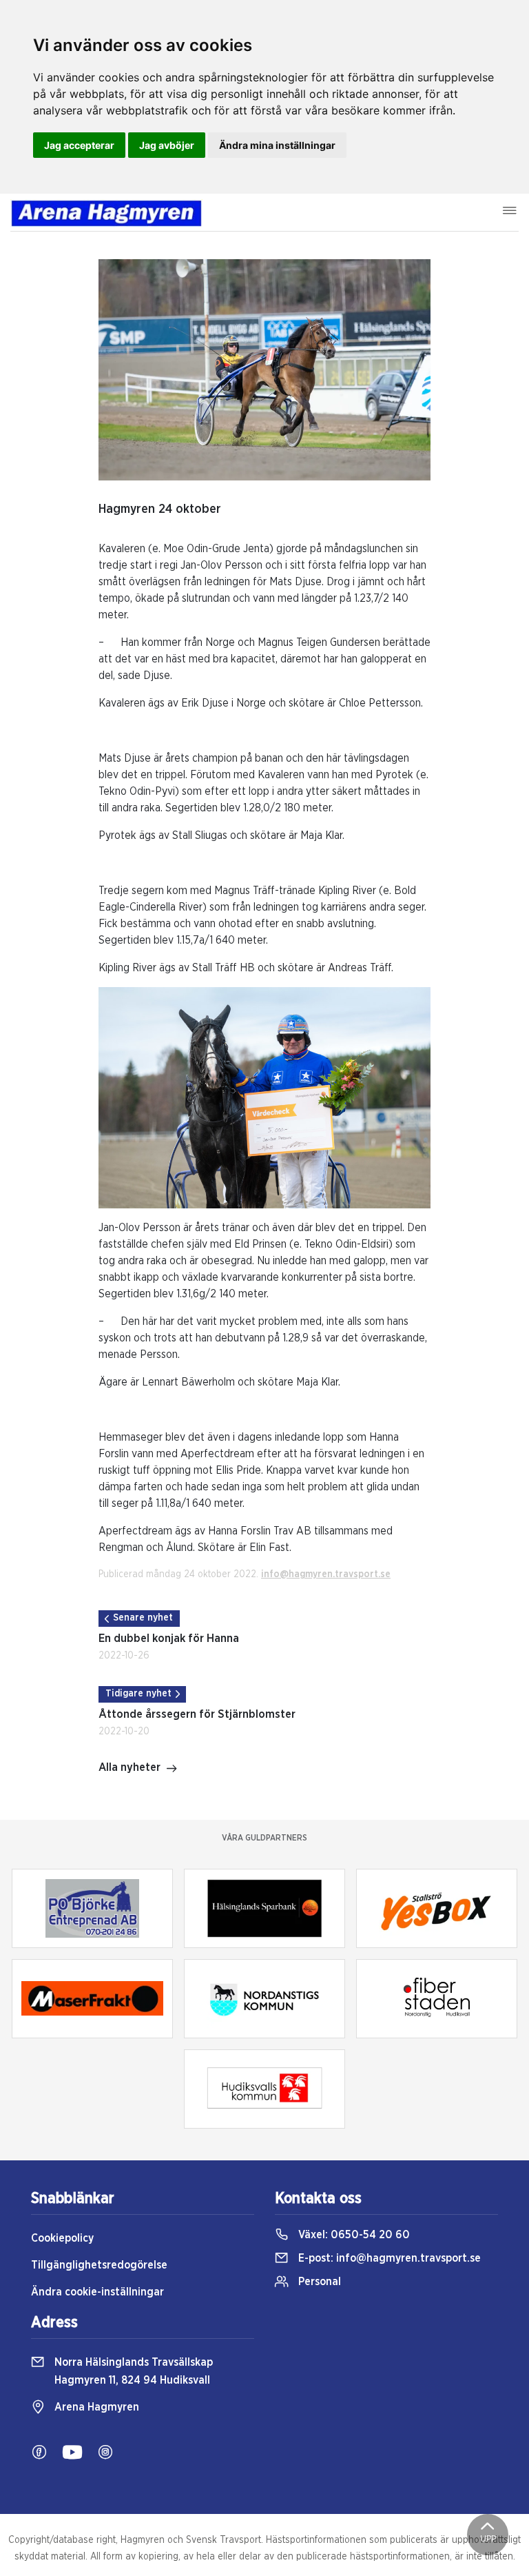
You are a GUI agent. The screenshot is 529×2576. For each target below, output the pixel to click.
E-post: (388, 2258)
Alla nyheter (129, 1767)
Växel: (353, 2235)
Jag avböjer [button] (167, 145)
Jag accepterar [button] (79, 145)
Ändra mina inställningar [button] (277, 145)
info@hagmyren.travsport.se (326, 1574)
